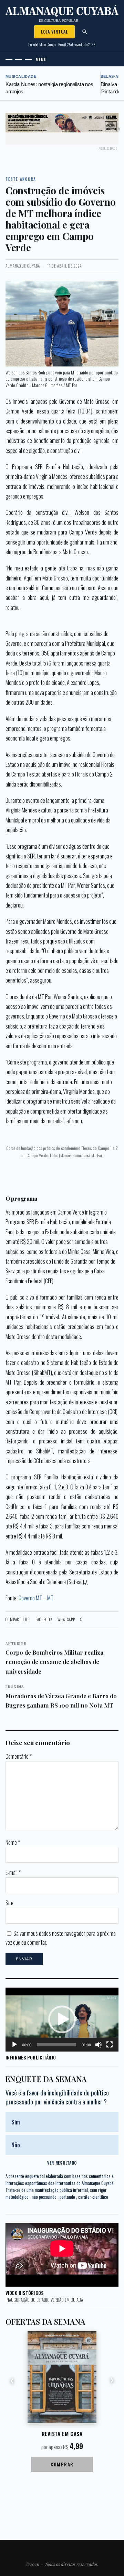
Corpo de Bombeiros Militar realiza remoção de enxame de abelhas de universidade (54, 1658)
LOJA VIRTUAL (54, 32)
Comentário (19, 1756)
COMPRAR (62, 2464)
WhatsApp (66, 1619)
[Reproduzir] (14, 2045)
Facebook (44, 1619)
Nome (13, 1842)
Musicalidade (21, 76)
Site (9, 1903)
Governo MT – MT (36, 1598)
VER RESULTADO (62, 2163)
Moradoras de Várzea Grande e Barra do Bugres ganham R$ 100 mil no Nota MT (61, 1696)
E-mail (13, 1872)
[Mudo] (99, 2045)
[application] (62, 2020)
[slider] (56, 2045)
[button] (62, 2019)
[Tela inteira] (110, 2045)
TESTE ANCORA (21, 179)
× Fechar (113, 129)
